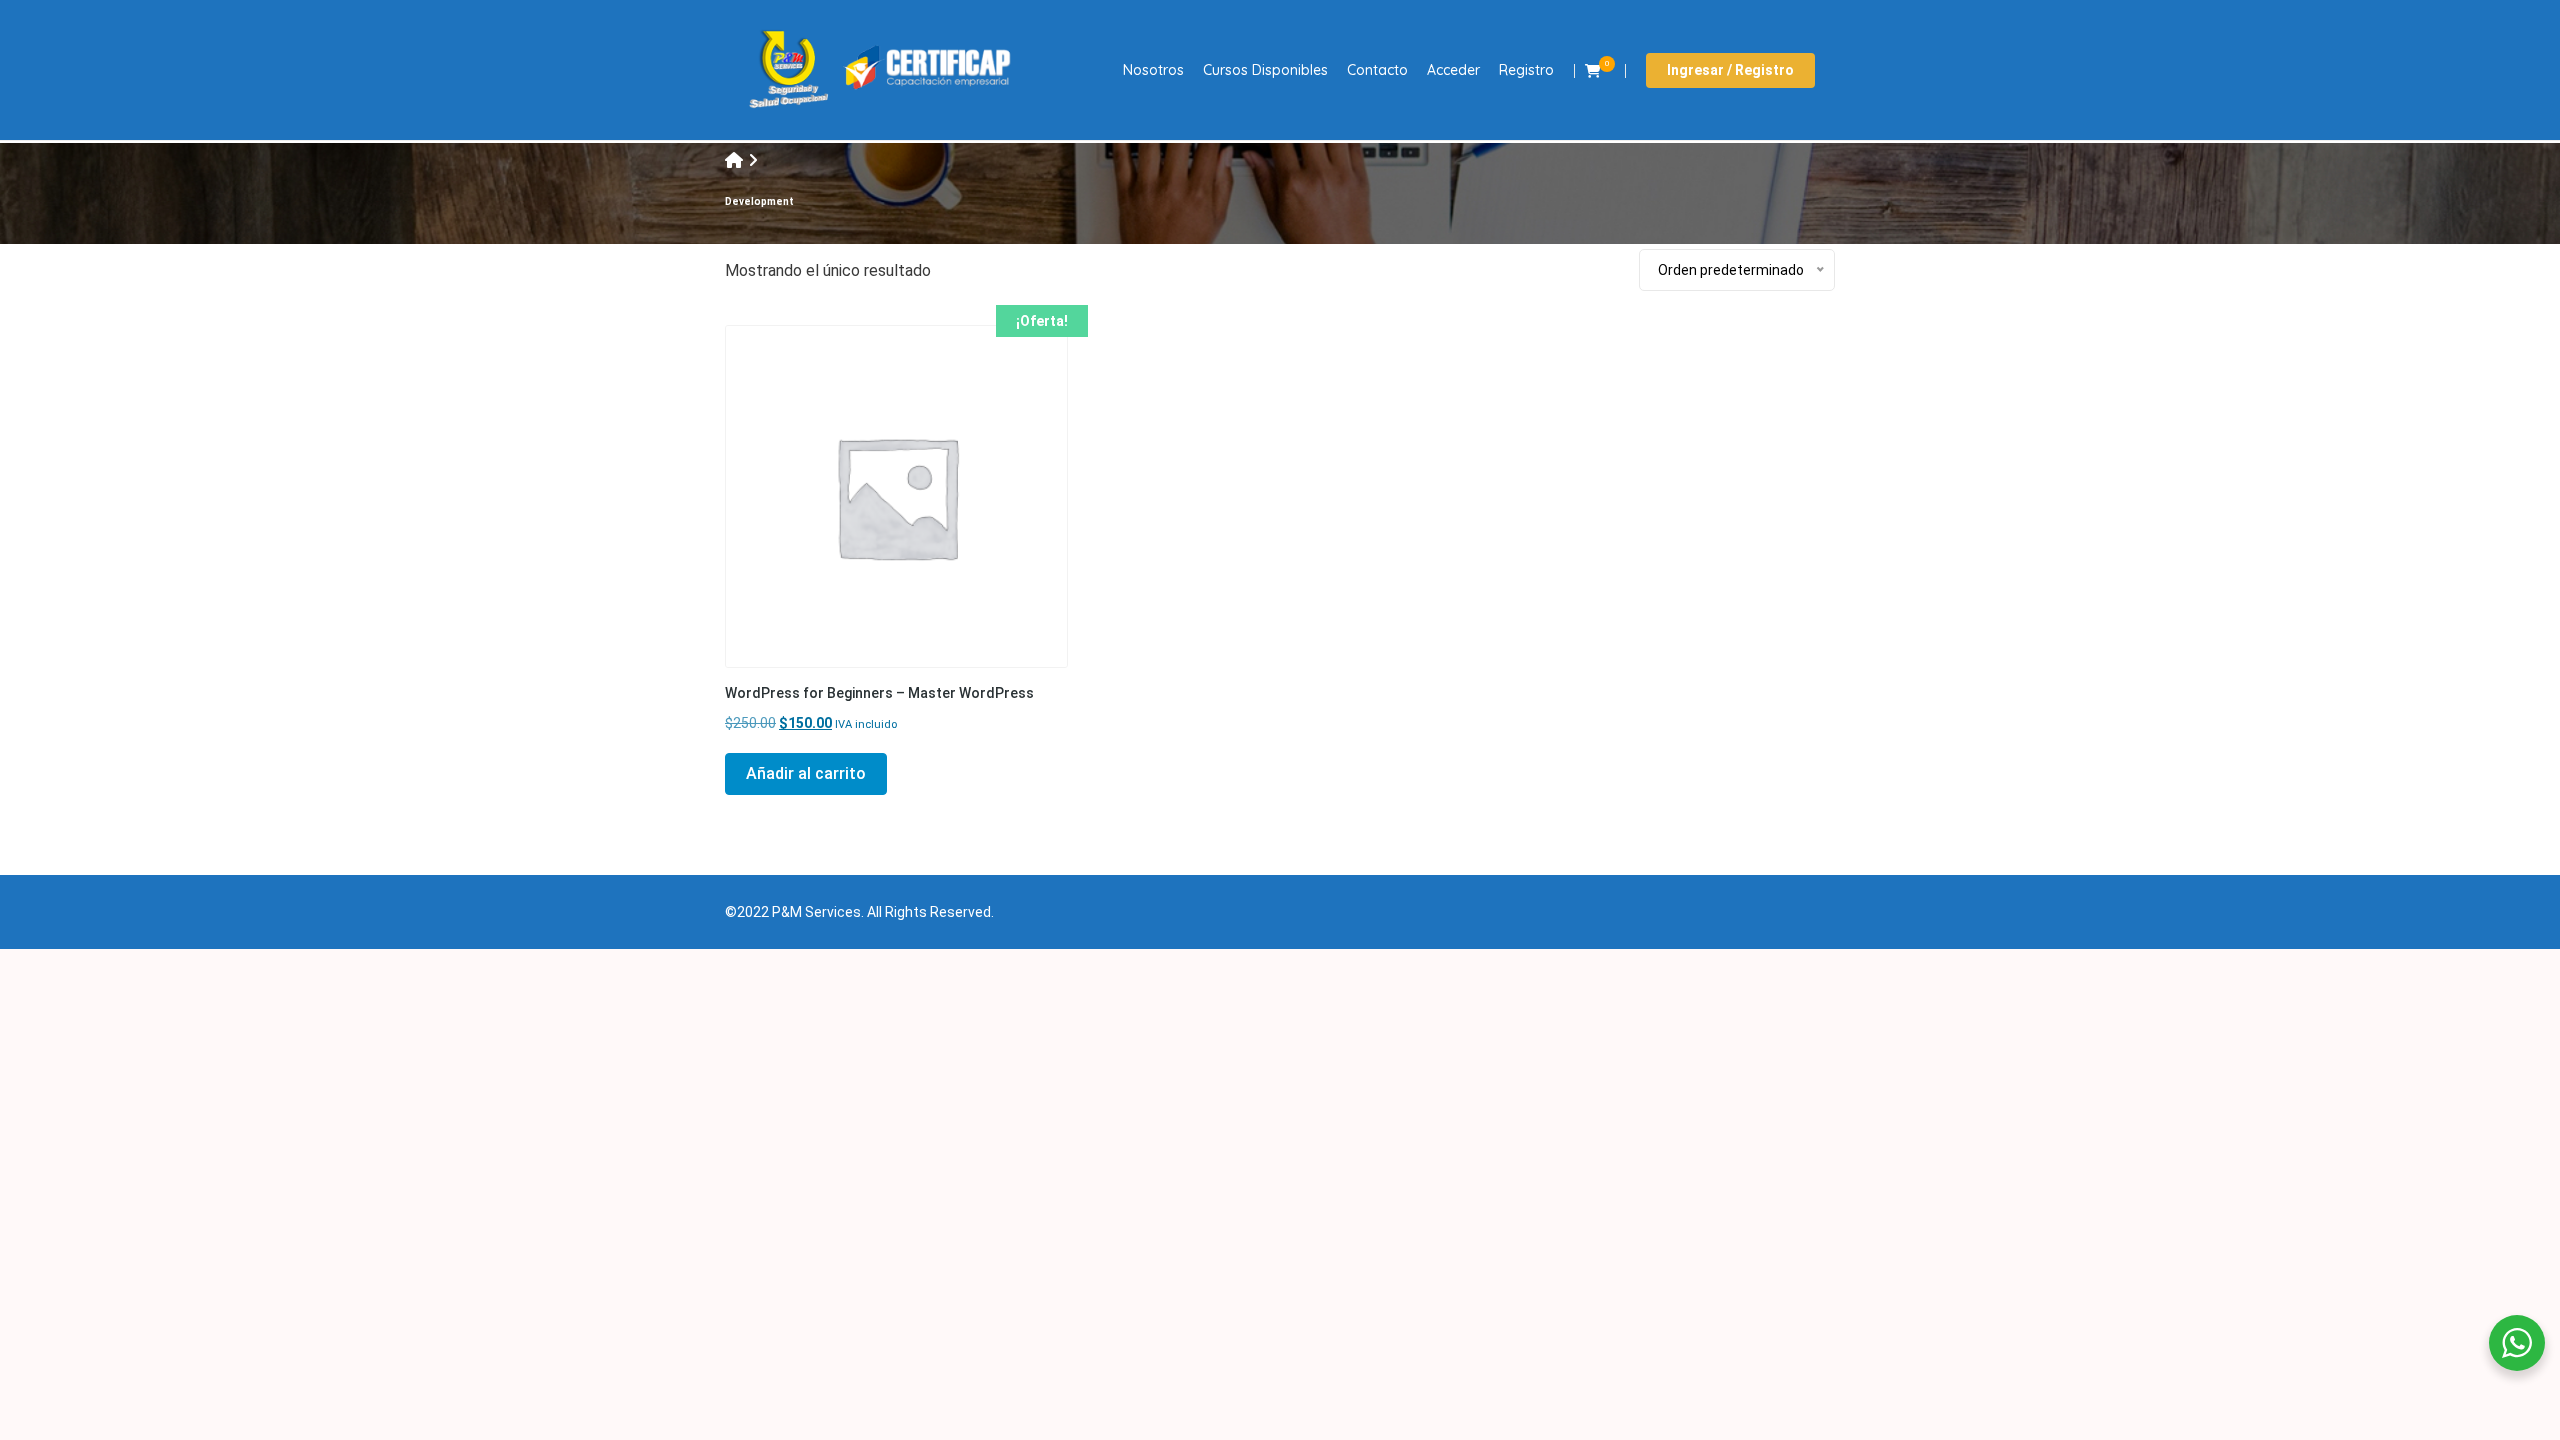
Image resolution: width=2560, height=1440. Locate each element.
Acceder (1453, 70)
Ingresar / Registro (1730, 70)
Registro (1526, 70)
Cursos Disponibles (1265, 70)
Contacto (1377, 70)
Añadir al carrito (806, 773)
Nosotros (1153, 70)
